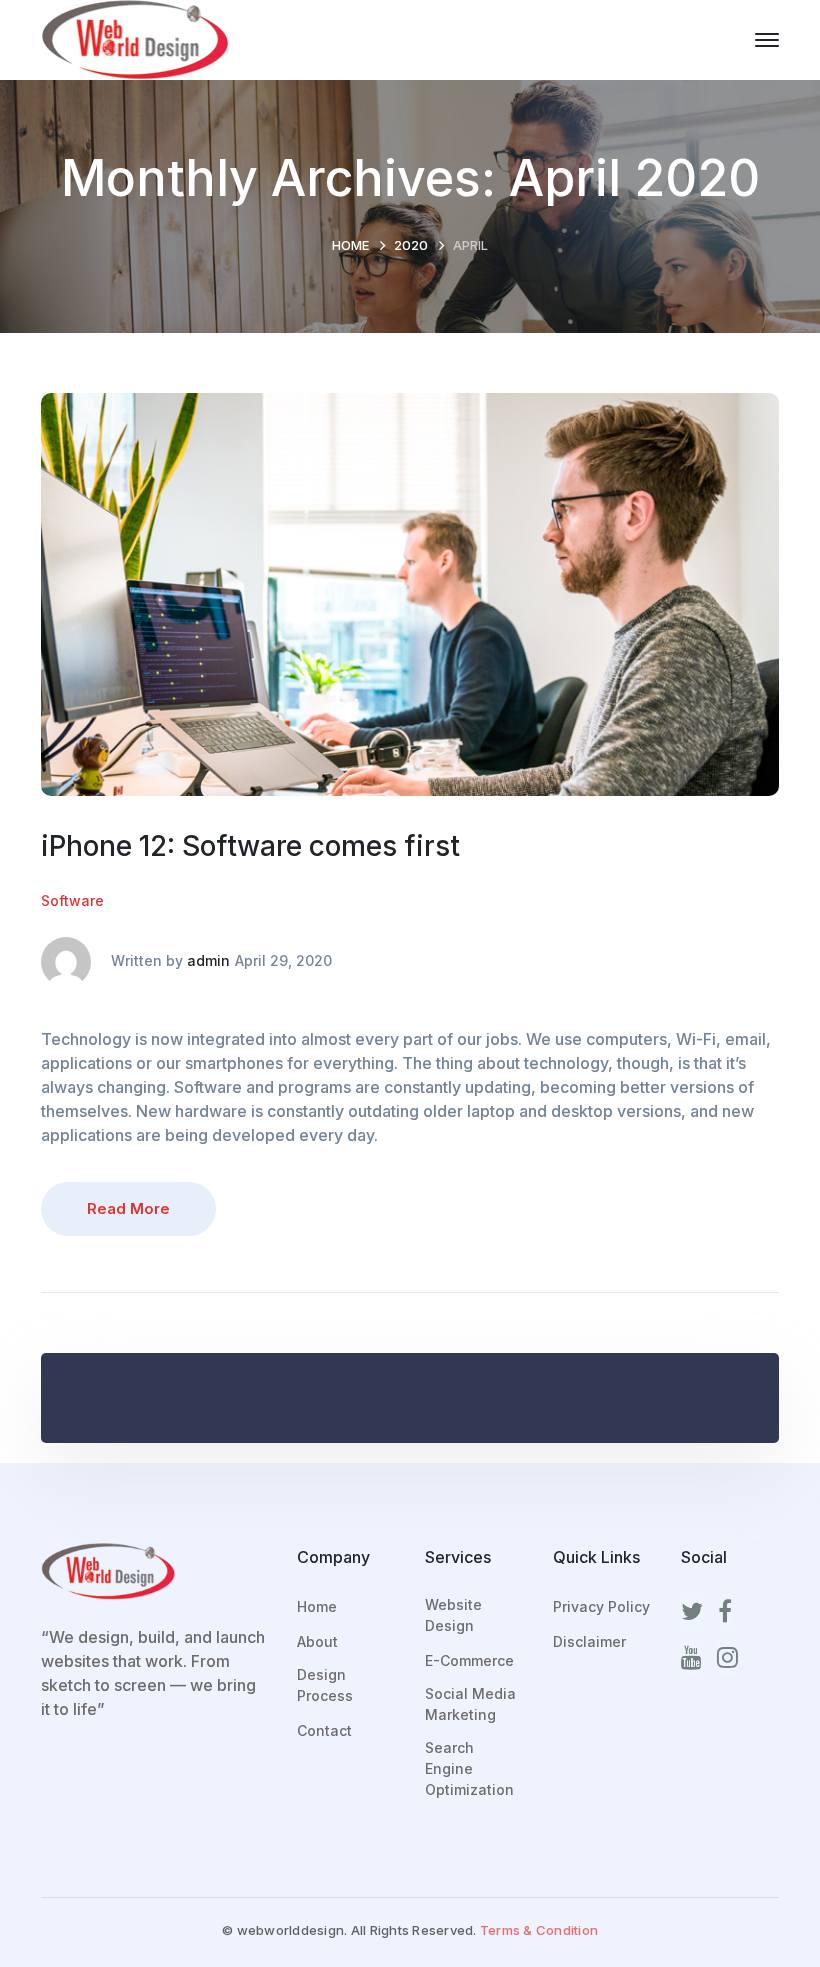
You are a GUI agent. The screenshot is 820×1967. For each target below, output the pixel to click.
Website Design (453, 1615)
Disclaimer (589, 1641)
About (317, 1641)
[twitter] (692, 1612)
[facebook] (725, 1612)
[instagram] (727, 1658)
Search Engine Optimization (469, 1768)
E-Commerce (469, 1660)
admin (208, 960)
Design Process (325, 1685)
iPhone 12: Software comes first (250, 846)
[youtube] (691, 1658)
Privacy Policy (601, 1606)
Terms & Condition (539, 1930)
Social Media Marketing (470, 1704)
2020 (411, 245)
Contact (324, 1730)
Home (350, 245)
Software (72, 900)
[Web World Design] (135, 38)
